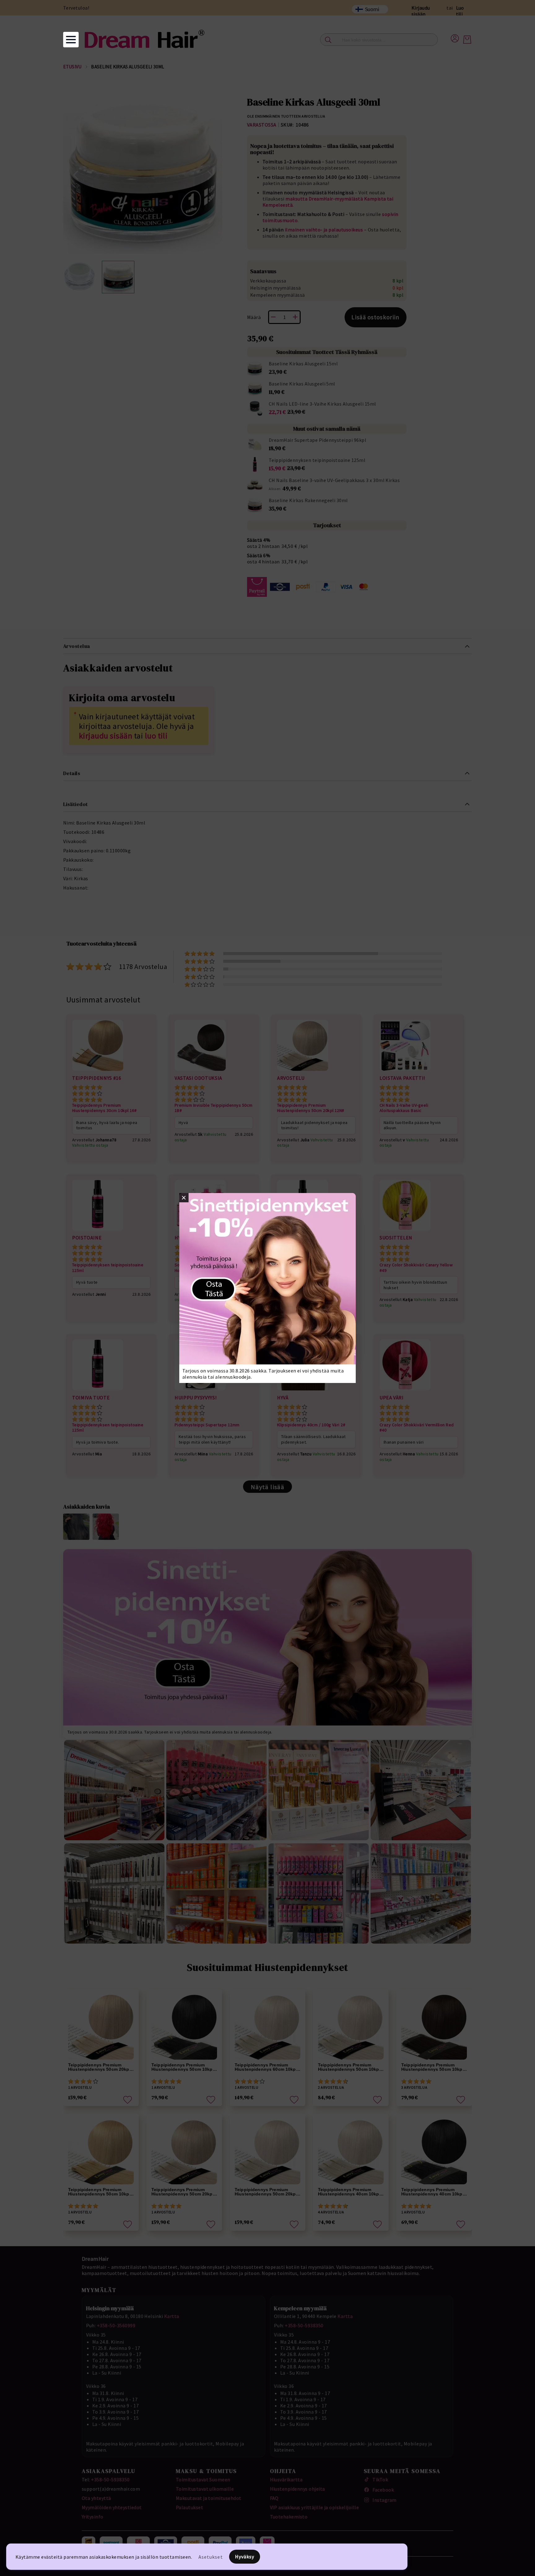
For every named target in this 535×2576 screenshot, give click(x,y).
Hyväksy (245, 2557)
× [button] (184, 1198)
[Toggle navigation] (71, 40)
